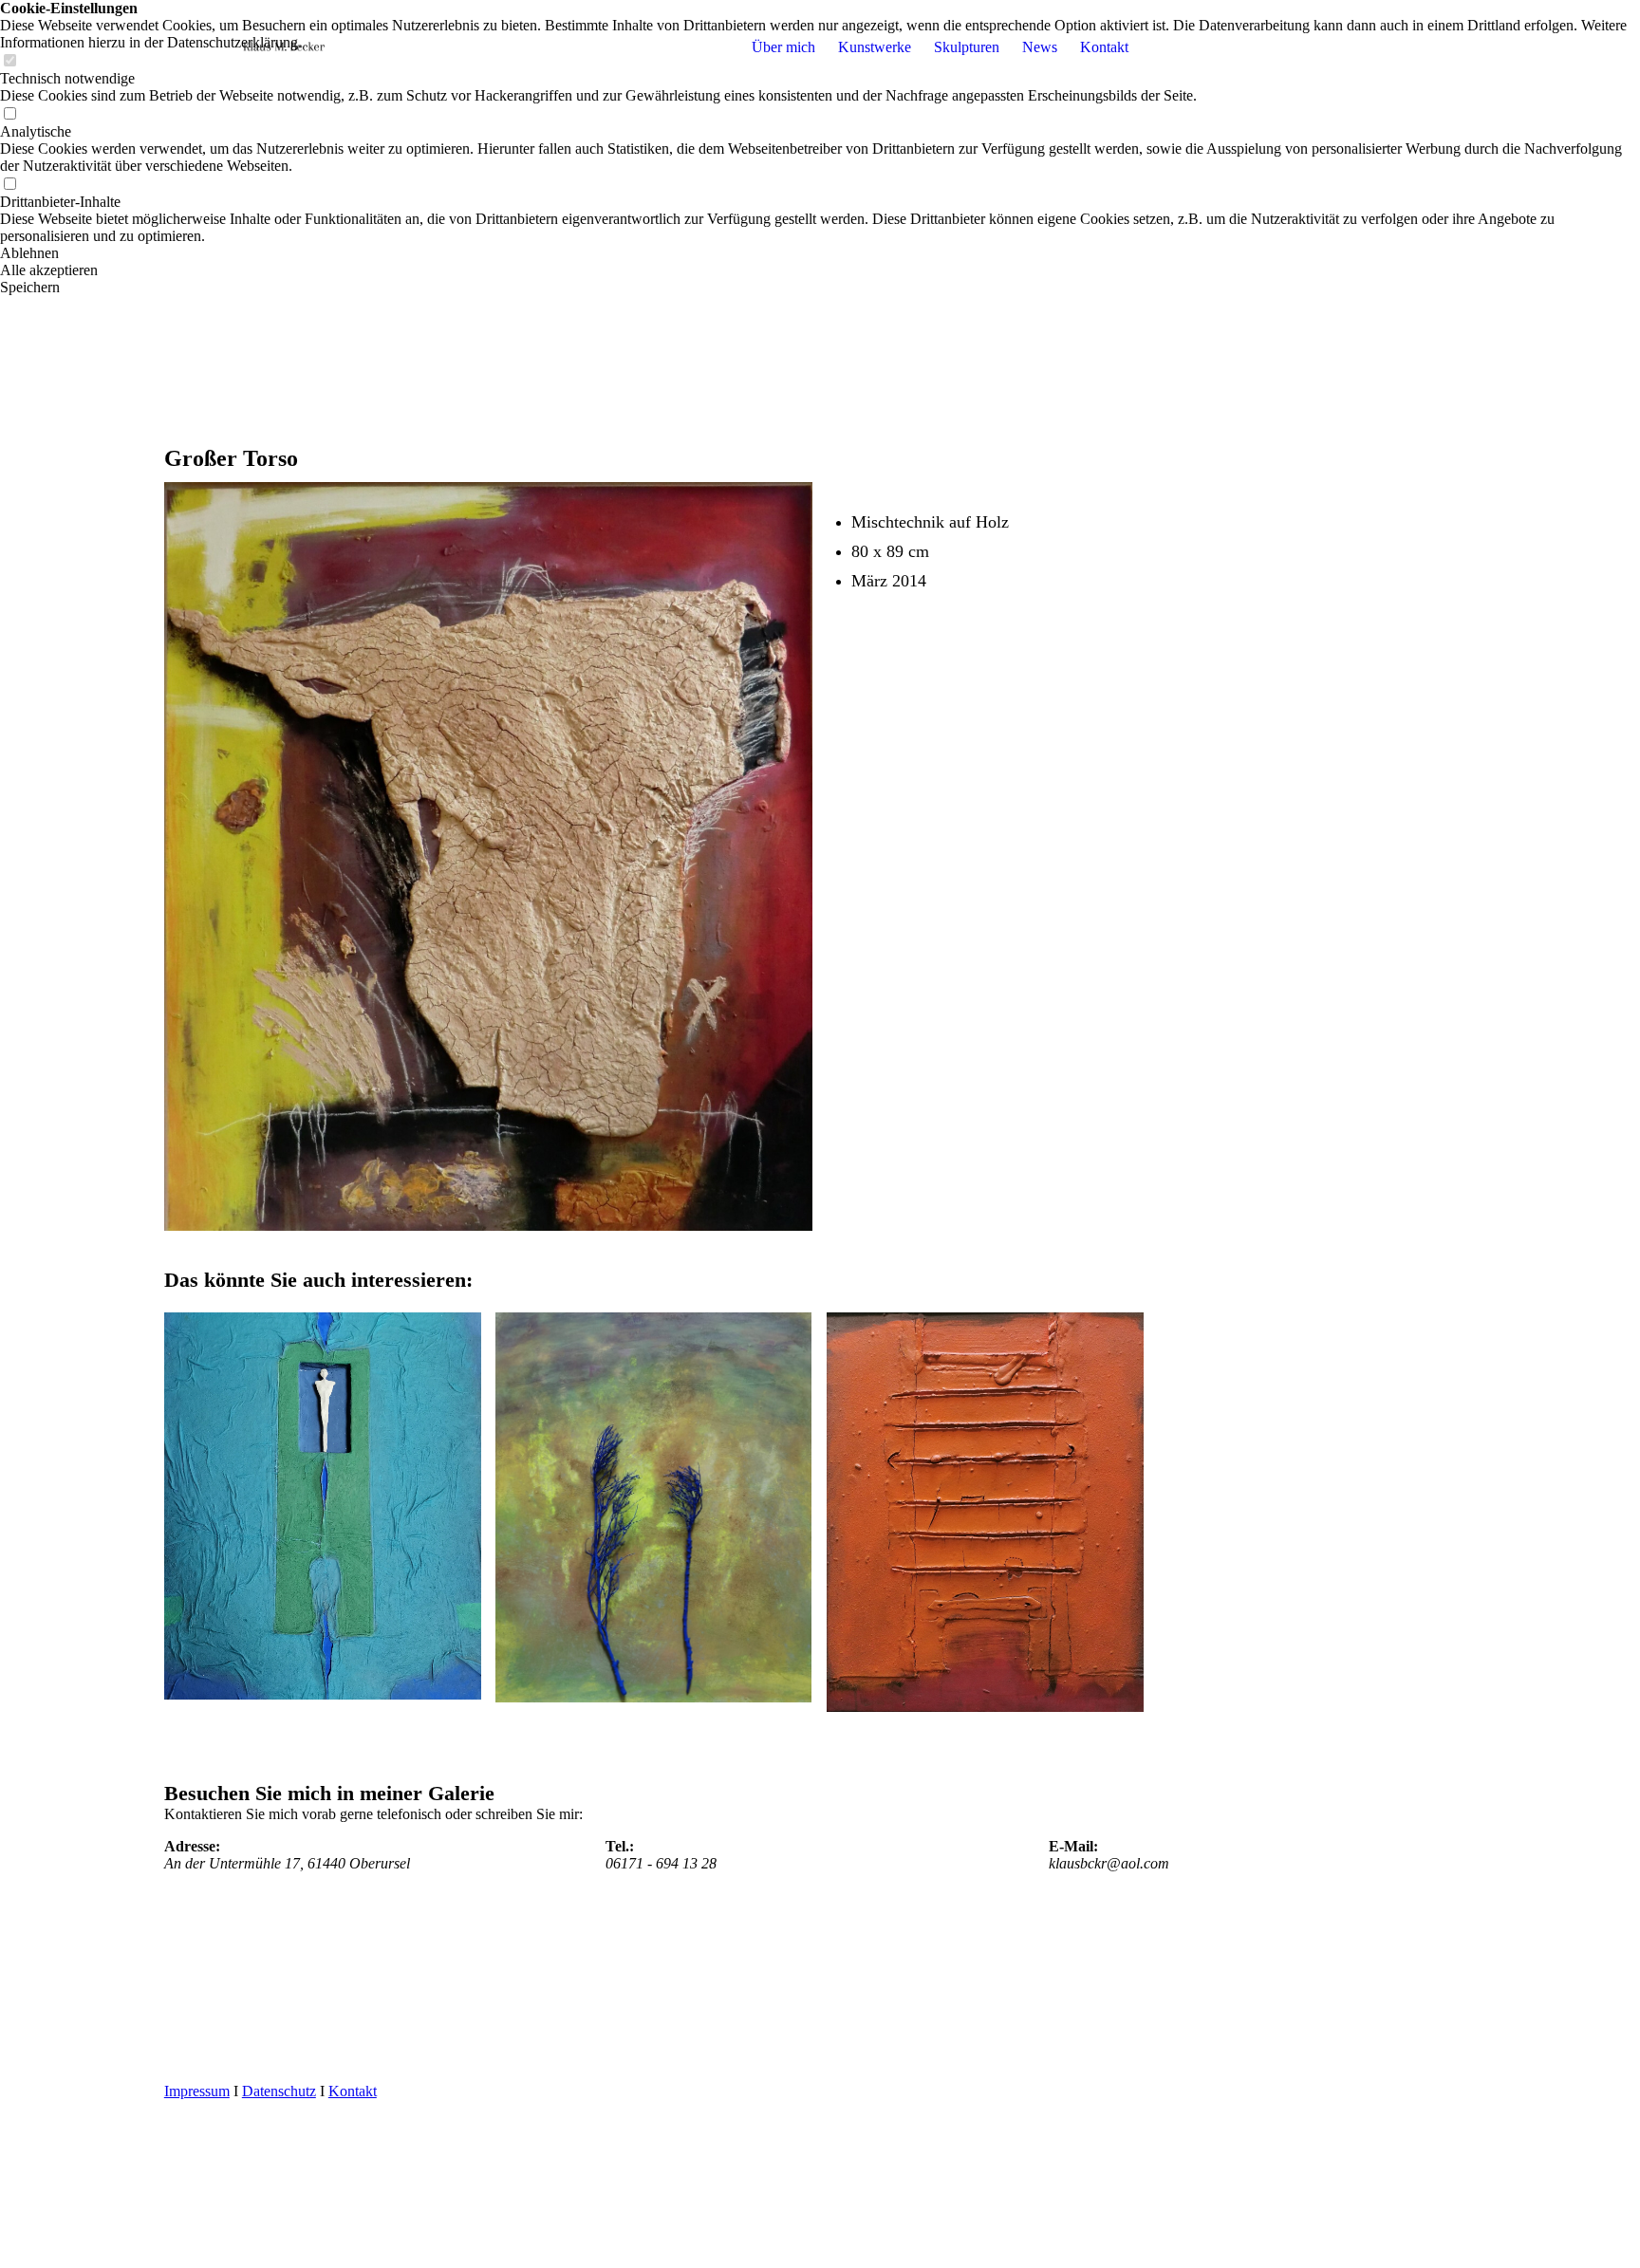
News (1040, 47)
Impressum (197, 2091)
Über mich (783, 47)
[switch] (9, 114)
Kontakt (1104, 47)
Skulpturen (967, 47)
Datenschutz (279, 2091)
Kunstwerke (875, 47)
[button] (820, 253)
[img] (283, 47)
